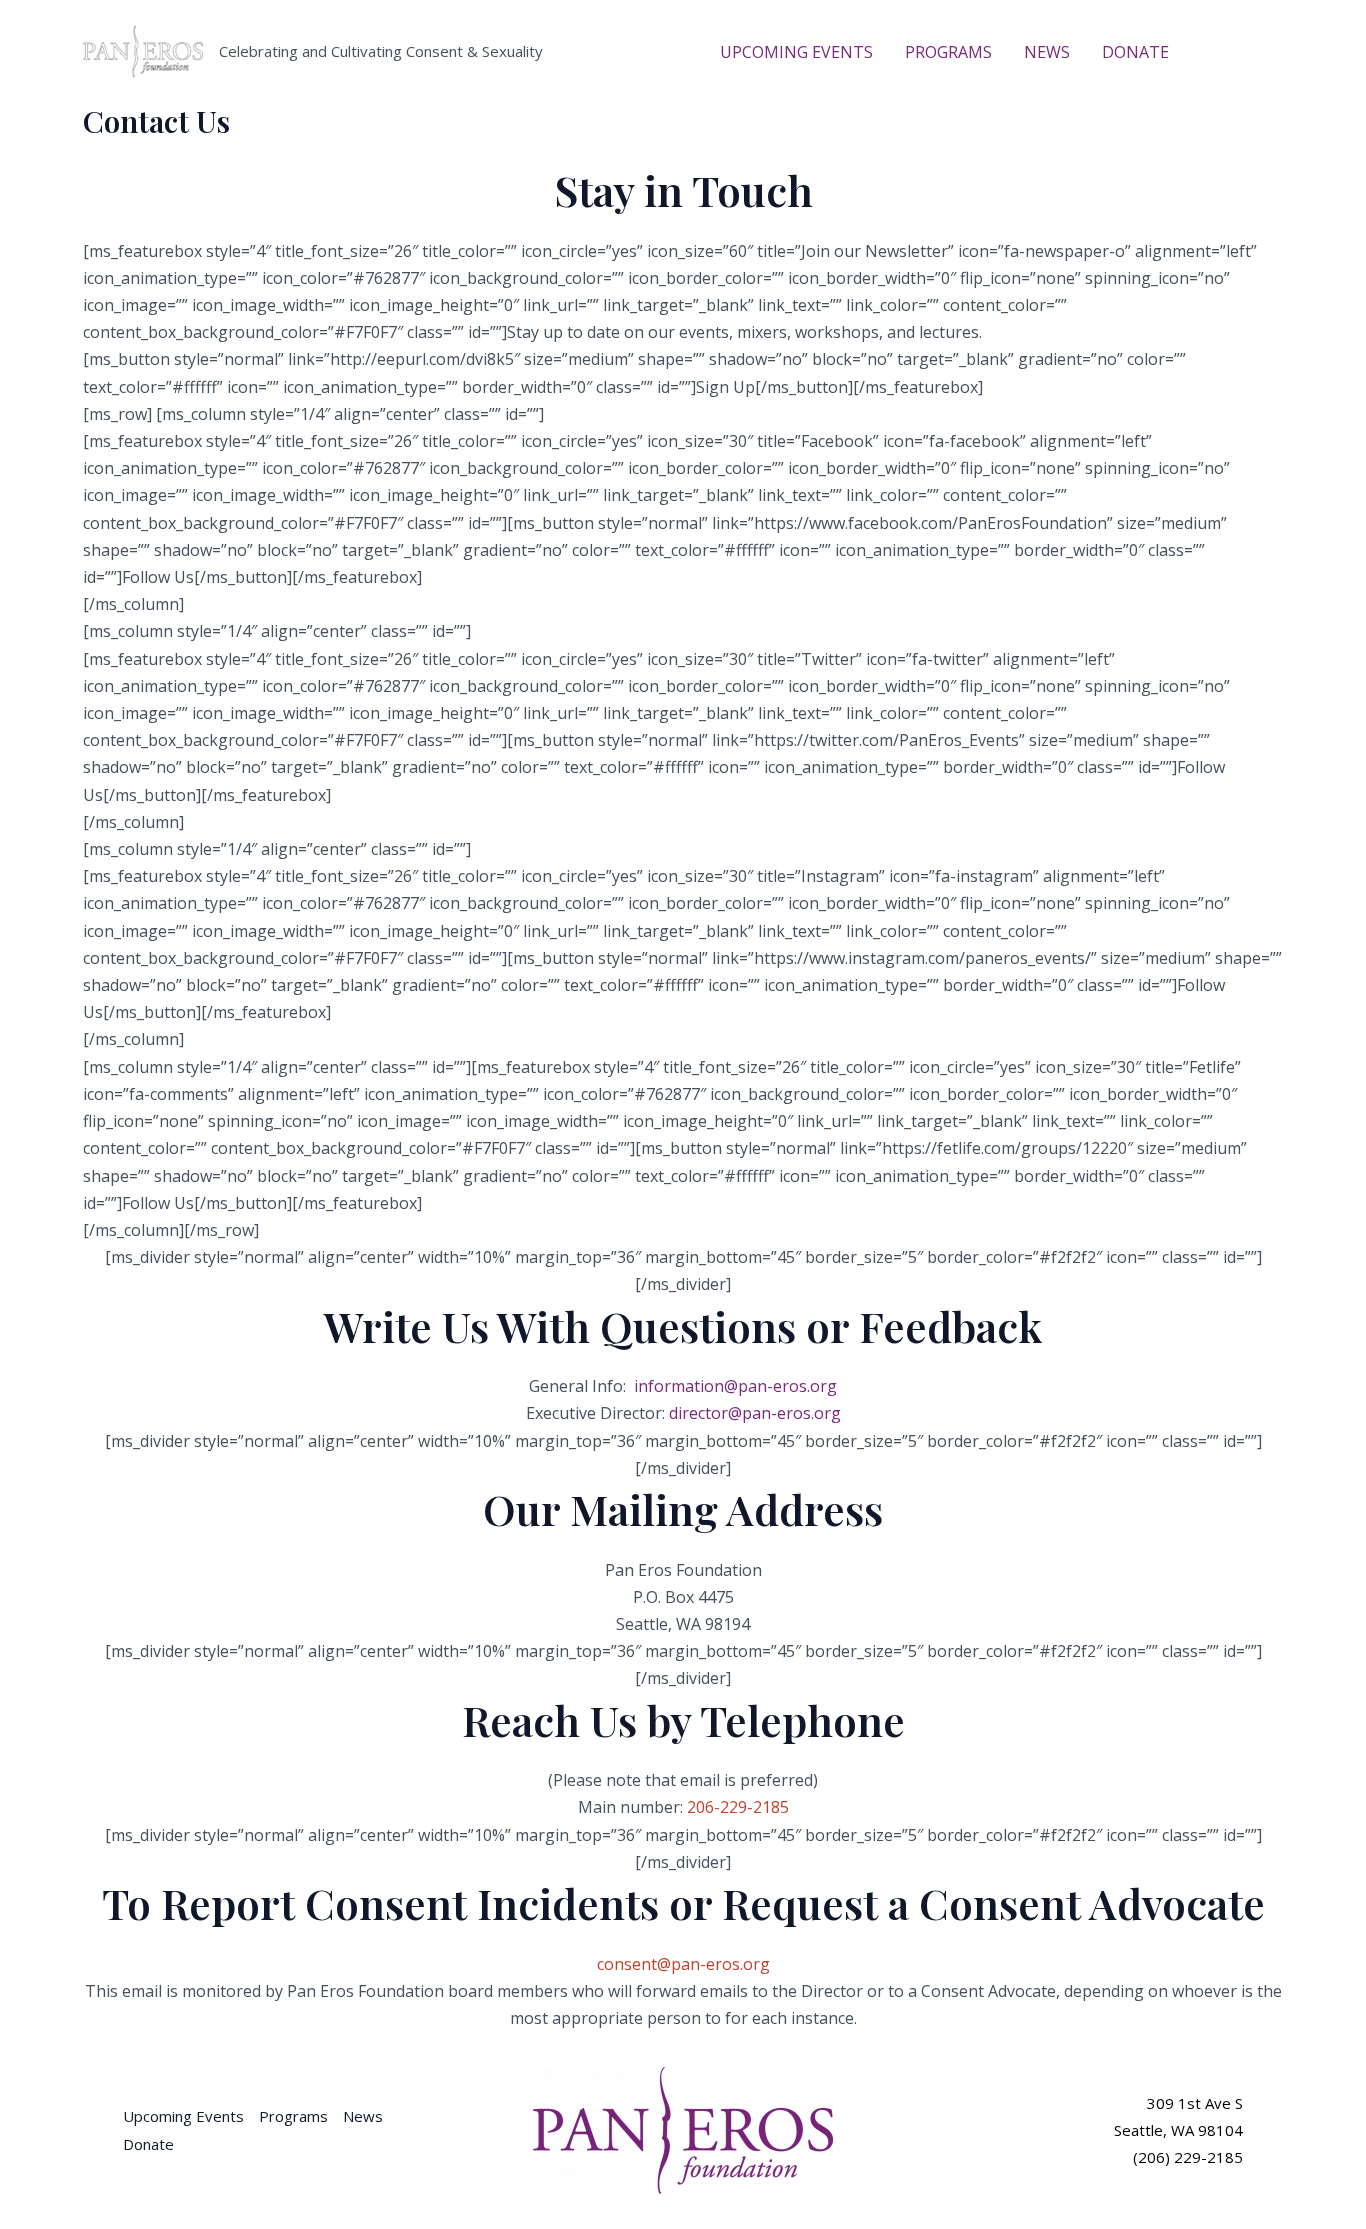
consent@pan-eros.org (683, 1964)
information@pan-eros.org (735, 1386)
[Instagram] (1274, 53)
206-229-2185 (738, 1807)
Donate (148, 2144)
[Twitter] (1244, 53)
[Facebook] (1214, 53)
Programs (293, 2116)
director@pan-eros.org (755, 1413)
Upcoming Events (183, 2116)
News (363, 2116)
